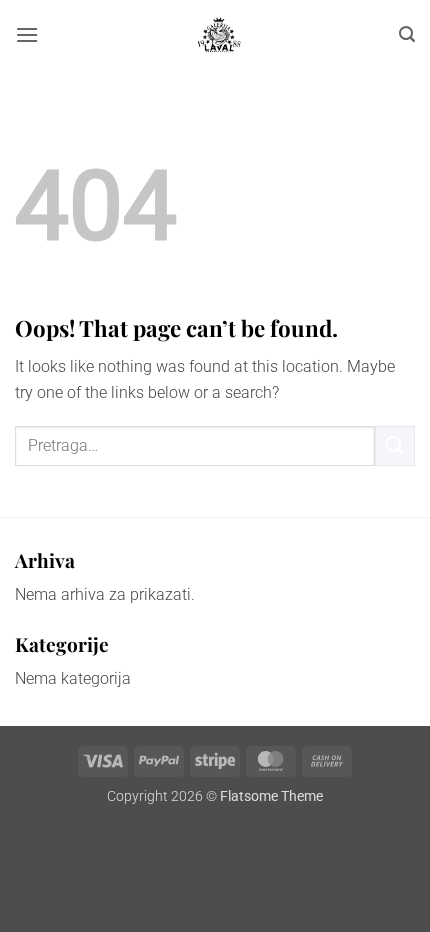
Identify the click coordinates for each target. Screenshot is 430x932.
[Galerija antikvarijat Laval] (219, 35)
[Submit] (395, 445)
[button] (27, 34)
